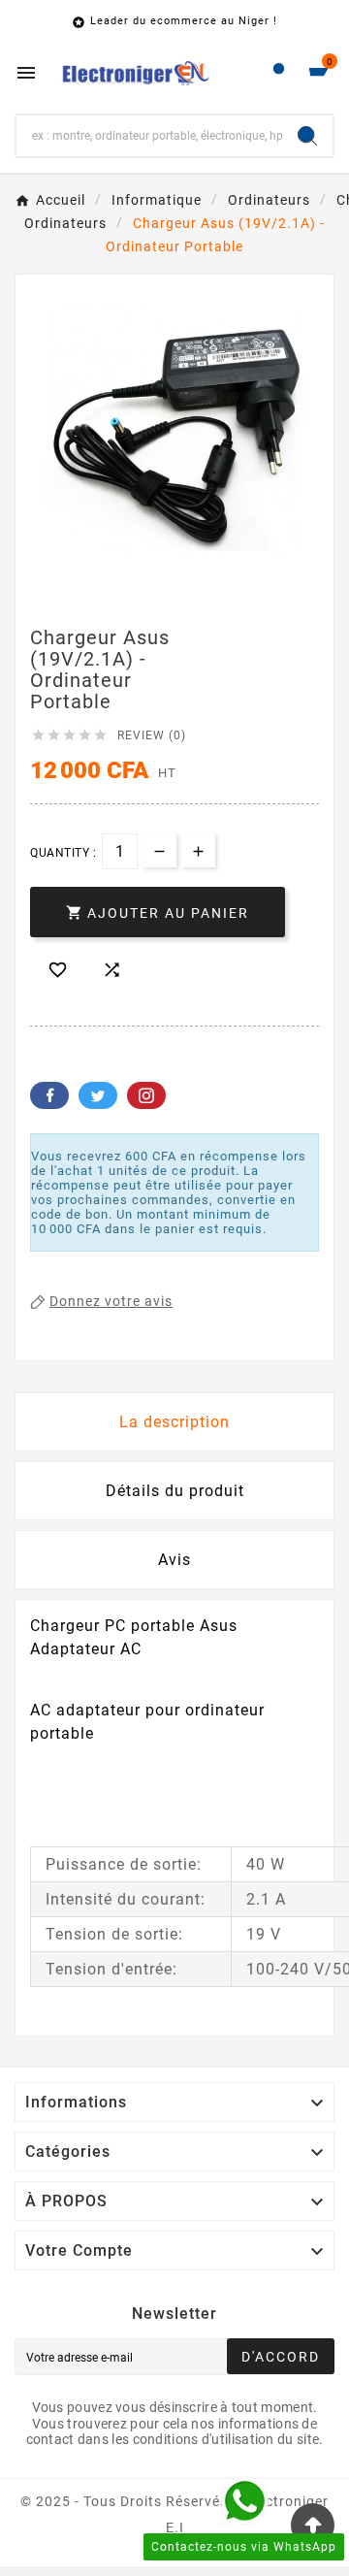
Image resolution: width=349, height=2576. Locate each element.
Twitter (98, 1095)
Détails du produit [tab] (175, 1491)
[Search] (307, 136)
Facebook (49, 1095)
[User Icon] (279, 73)
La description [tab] (174, 1422)
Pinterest (146, 1095)
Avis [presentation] (174, 1560)
